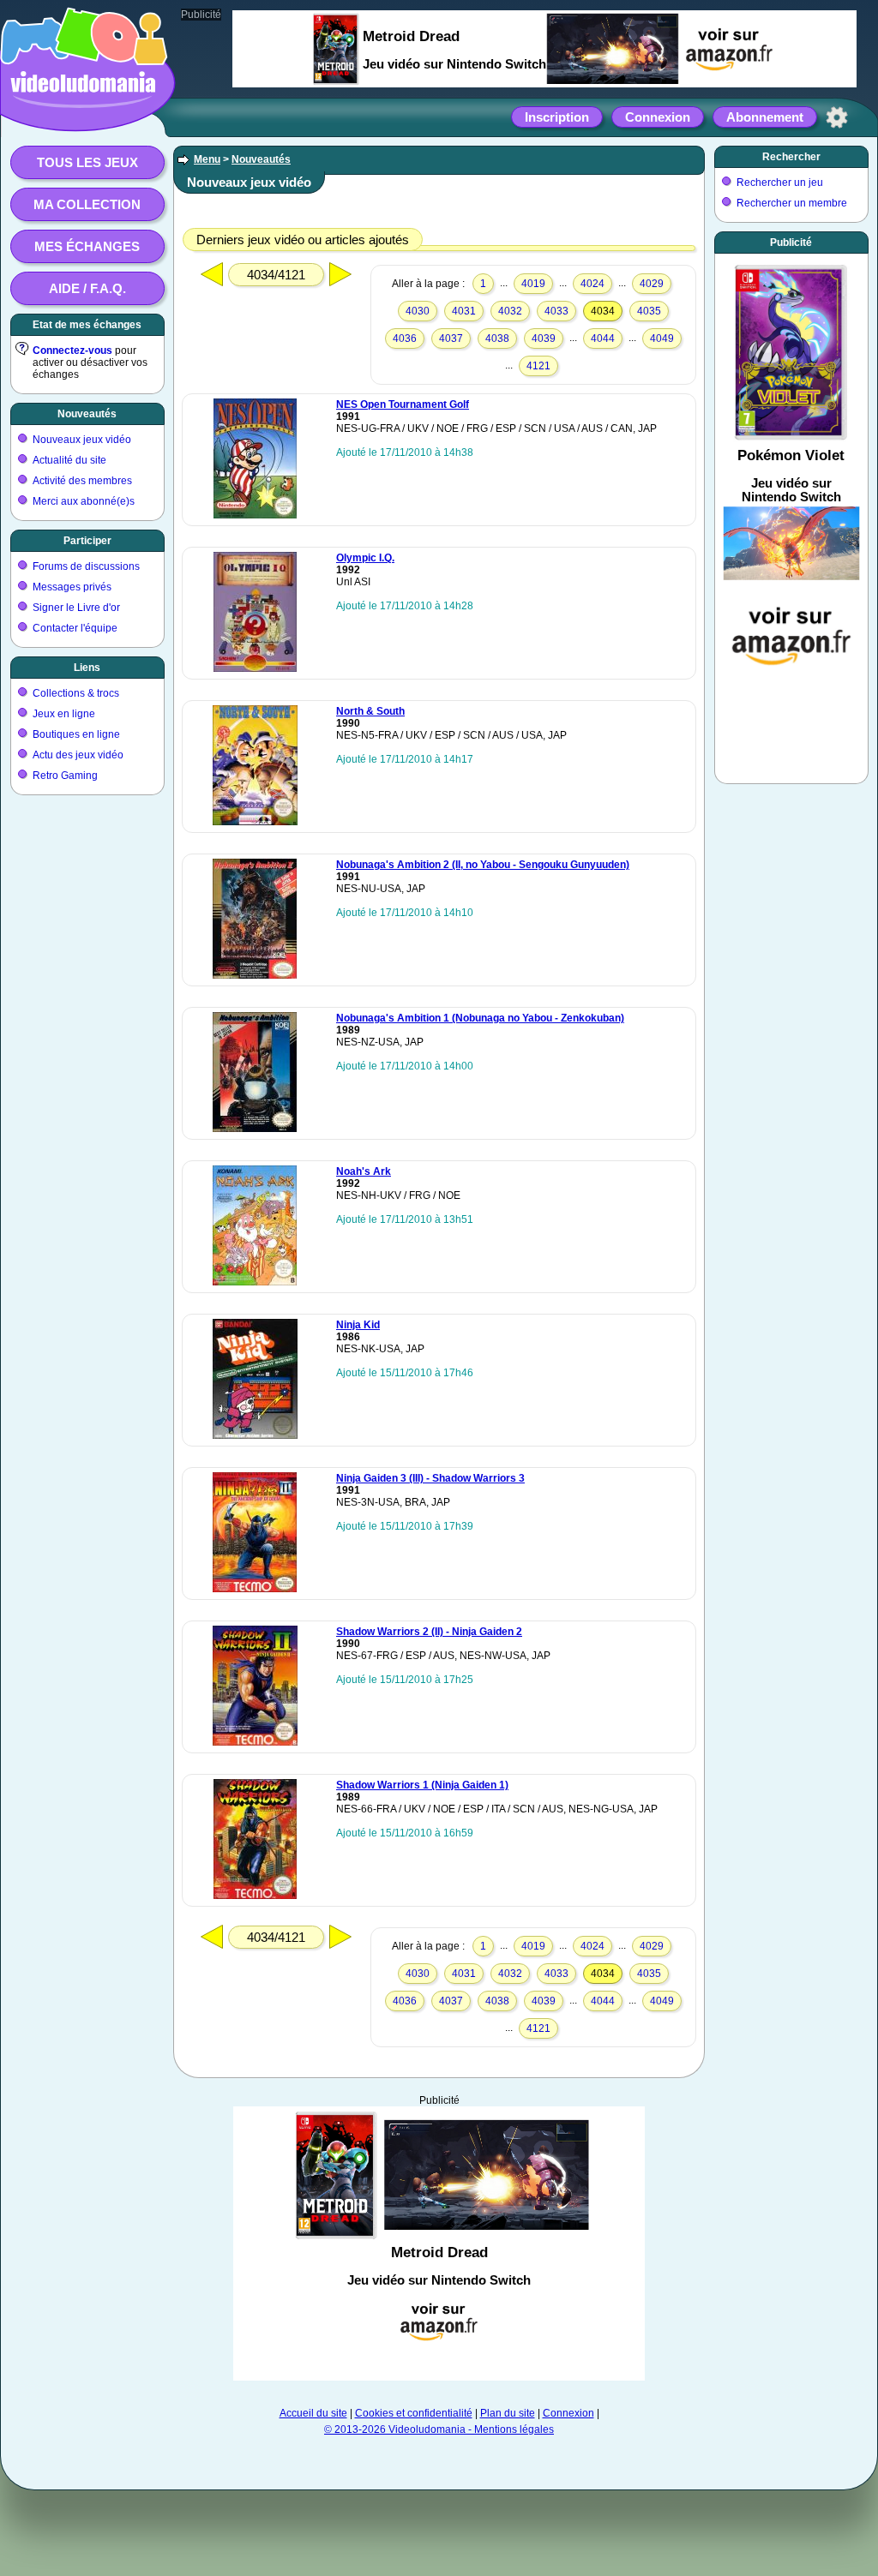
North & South (370, 711)
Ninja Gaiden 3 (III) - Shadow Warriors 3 (430, 1478)
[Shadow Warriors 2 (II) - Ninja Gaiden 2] (255, 1742)
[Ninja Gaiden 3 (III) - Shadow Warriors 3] (255, 1589)
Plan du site (508, 2413)
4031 (464, 311)
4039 (544, 338)
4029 (652, 284)
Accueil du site (313, 2413)
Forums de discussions (86, 566)
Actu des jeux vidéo (78, 755)
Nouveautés (87, 414)
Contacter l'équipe (75, 628)
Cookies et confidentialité (414, 2413)
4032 (510, 311)
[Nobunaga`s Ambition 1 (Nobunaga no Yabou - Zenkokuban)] (255, 1129)
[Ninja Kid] (255, 1435)
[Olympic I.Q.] (255, 668)
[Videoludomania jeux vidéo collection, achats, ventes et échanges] (83, 114)
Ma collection (87, 204)
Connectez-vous (72, 350)
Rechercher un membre (792, 203)
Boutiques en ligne (76, 734)
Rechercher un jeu (780, 183)
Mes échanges (87, 246)
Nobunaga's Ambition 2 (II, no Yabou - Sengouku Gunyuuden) (483, 865)
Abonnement (765, 117)
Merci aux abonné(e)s (84, 501)
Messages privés (72, 587)
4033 (556, 311)
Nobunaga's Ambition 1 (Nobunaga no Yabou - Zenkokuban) (480, 1018)
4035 (649, 311)
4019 (533, 284)
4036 (405, 338)
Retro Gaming (65, 776)
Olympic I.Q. (365, 558)
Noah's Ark (364, 1171)
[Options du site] (837, 117)
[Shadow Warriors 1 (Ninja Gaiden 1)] (255, 1896)
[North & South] (255, 822)
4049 (662, 338)
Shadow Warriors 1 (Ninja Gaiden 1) (422, 1785)
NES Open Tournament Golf (403, 404)
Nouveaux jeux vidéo (82, 440)
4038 (497, 338)
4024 (592, 284)
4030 (418, 311)
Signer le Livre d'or (76, 608)
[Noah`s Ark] (255, 1282)
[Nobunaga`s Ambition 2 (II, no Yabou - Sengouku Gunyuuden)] (255, 975)
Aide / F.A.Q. (87, 288)
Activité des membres (82, 481)
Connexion (658, 117)
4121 (538, 366)
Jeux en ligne (64, 714)
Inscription (557, 117)
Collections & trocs (76, 693)
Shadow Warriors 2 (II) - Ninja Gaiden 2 (429, 1632)
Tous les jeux (87, 162)
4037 (451, 338)
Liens (87, 668)
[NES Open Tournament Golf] (255, 515)
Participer (87, 541)
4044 (603, 338)
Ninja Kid (358, 1325)
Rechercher (791, 157)
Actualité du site (69, 460)
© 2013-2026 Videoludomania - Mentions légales (439, 2429)
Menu (207, 159)
